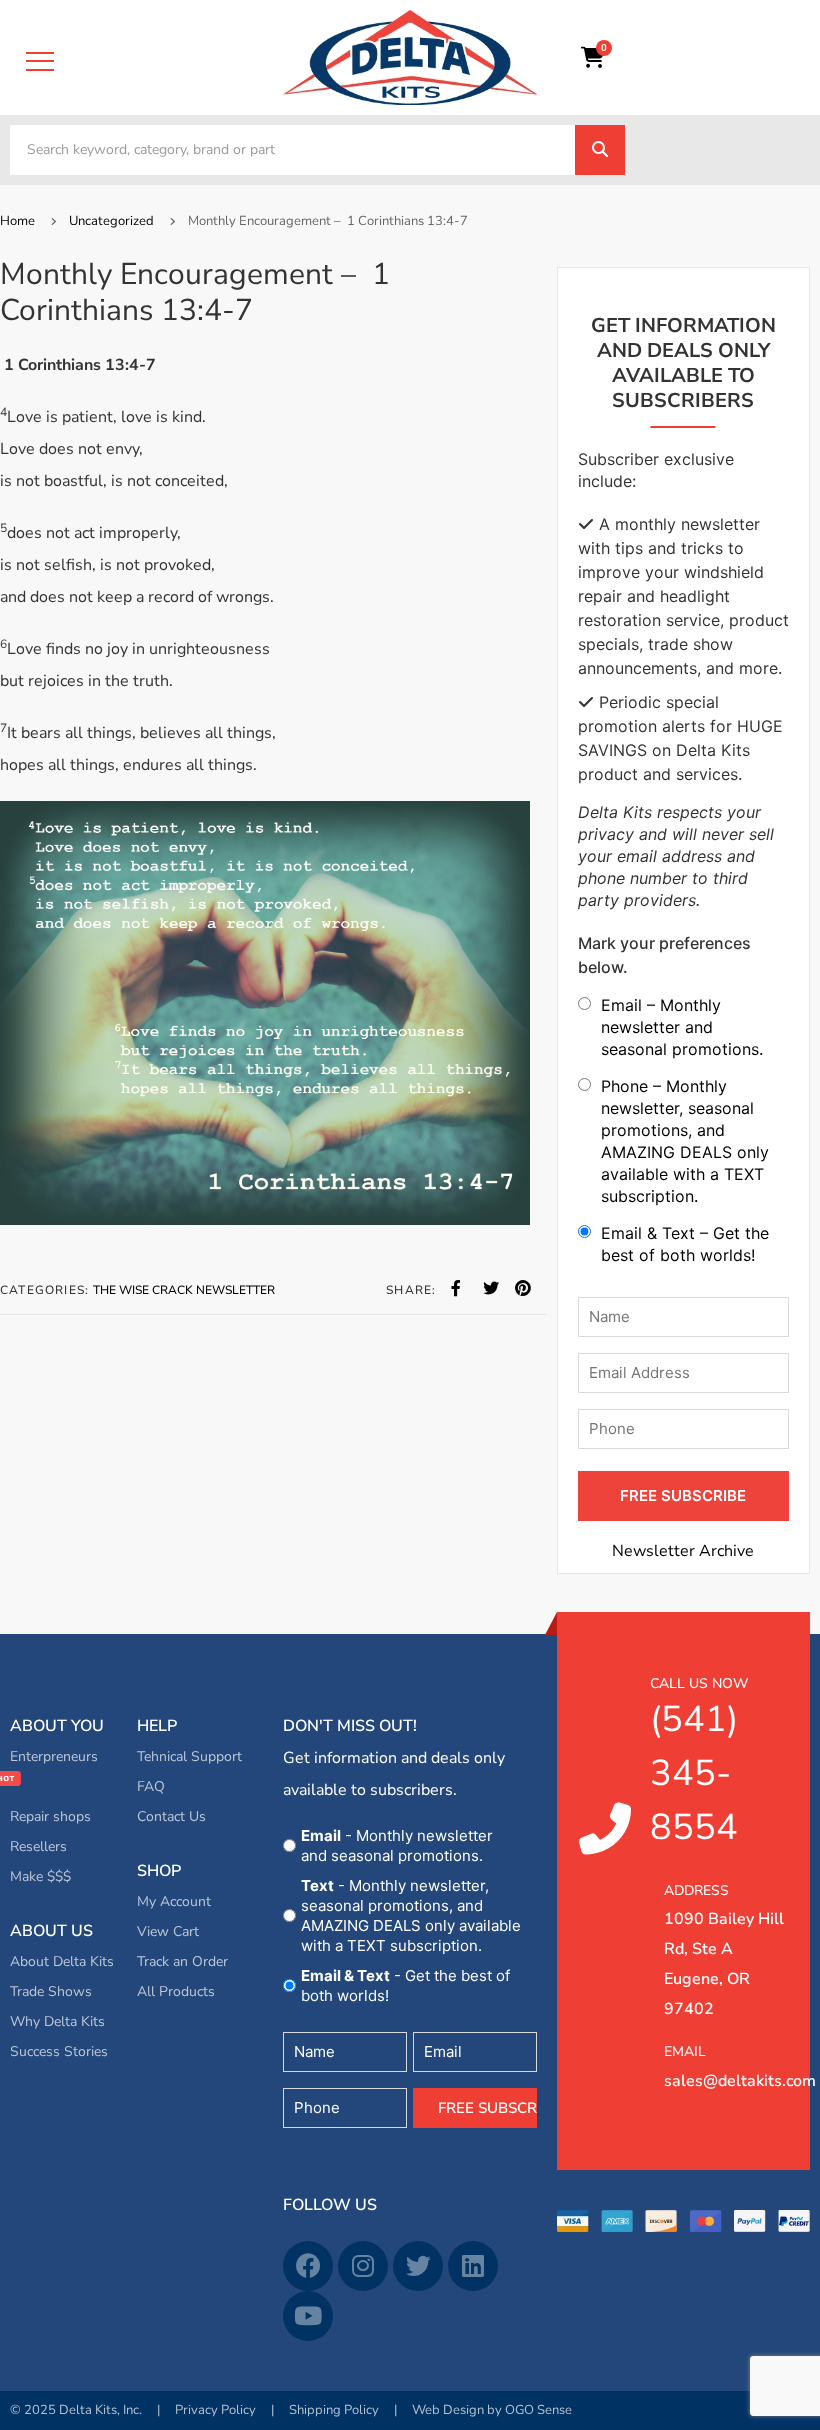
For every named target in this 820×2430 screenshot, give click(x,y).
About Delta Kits (62, 1961)
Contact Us (171, 1816)
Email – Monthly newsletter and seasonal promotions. (682, 1027)
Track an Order (182, 1961)
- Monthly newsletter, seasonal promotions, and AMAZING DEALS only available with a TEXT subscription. (411, 1915)
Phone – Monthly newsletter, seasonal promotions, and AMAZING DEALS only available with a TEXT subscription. (685, 1141)
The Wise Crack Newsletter (184, 1290)
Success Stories (59, 2051)
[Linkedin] (473, 2266)
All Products (176, 1991)
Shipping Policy (334, 2410)
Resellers (38, 1846)
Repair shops (50, 1816)
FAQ (151, 1786)
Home (17, 221)
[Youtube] (308, 2316)
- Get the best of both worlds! (405, 1985)
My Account (174, 1901)
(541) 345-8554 (699, 1763)
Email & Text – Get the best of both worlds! (685, 1244)
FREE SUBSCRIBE (683, 1495)
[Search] (600, 150)
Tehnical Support (189, 1756)
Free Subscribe (487, 2108)
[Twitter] (418, 2266)
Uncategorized (111, 221)
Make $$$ (40, 1876)
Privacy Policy (215, 2410)
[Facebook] (308, 2266)
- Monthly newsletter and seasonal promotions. (397, 1845)
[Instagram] (363, 2266)
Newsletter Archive (683, 1551)
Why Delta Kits (57, 2021)
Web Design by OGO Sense (492, 2410)
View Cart (168, 1931)
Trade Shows (51, 1991)
